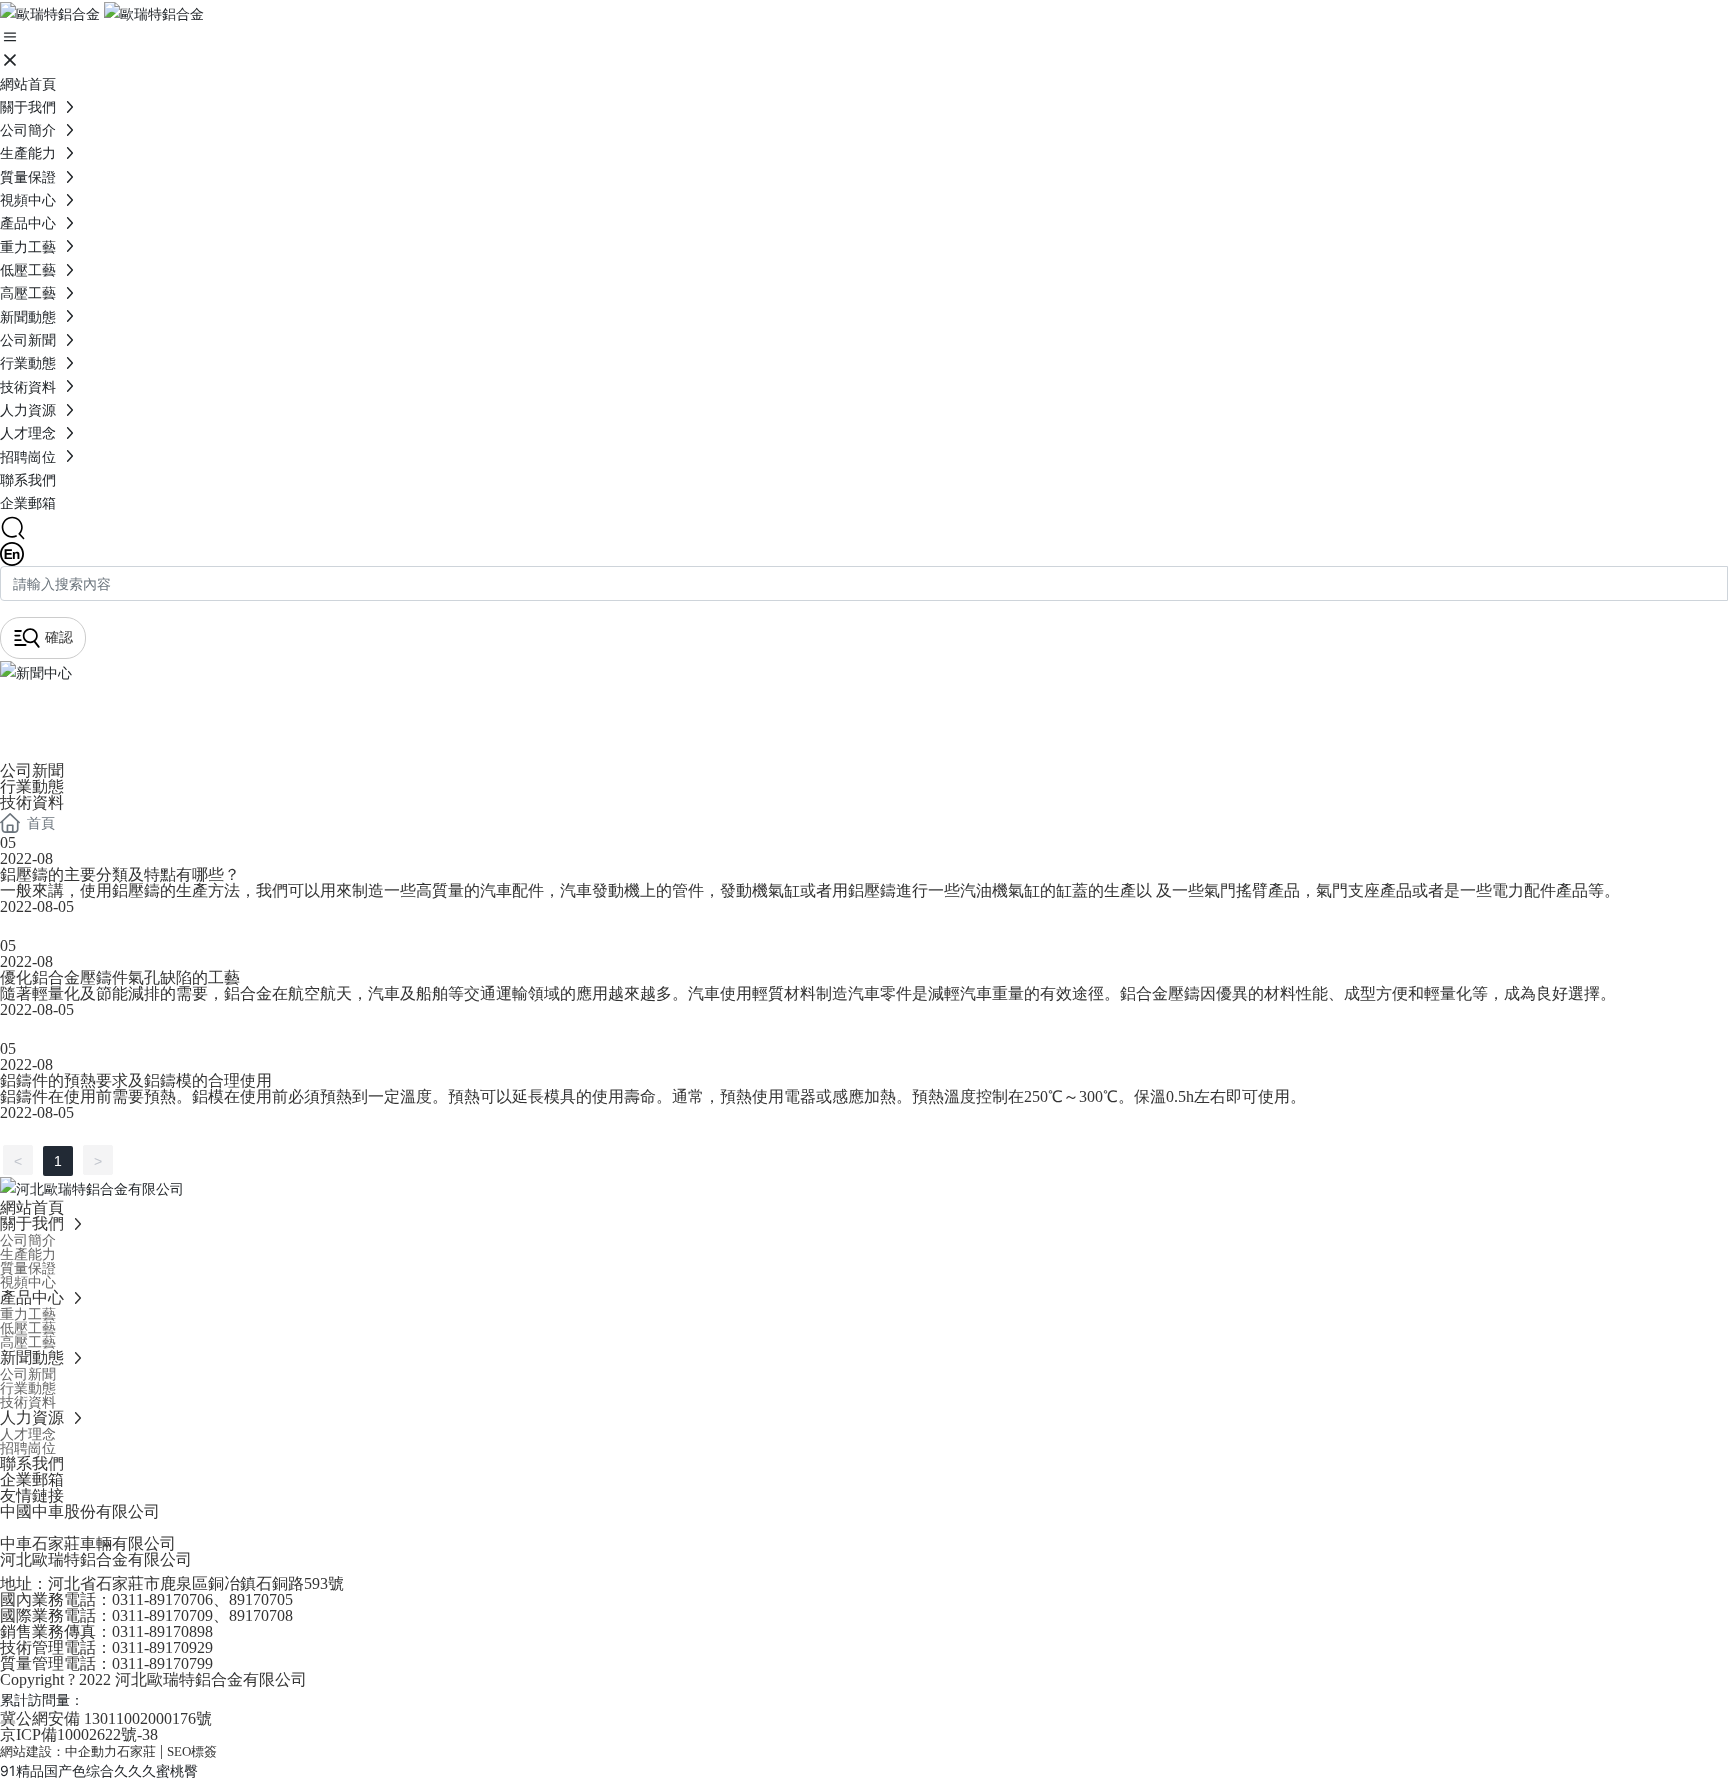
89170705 (261, 1599)
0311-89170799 (162, 1663)
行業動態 (32, 786)
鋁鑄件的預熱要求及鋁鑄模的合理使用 (136, 1080)
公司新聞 (32, 770)
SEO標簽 (192, 1751)
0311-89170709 (162, 1615)
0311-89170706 (162, 1599)
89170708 (261, 1615)
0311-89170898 (162, 1631)
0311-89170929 (162, 1647)
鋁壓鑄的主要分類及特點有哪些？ (120, 874)
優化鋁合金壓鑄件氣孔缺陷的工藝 (120, 977)
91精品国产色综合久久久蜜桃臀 (99, 1770)
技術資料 (32, 802)
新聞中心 (80, 707)
